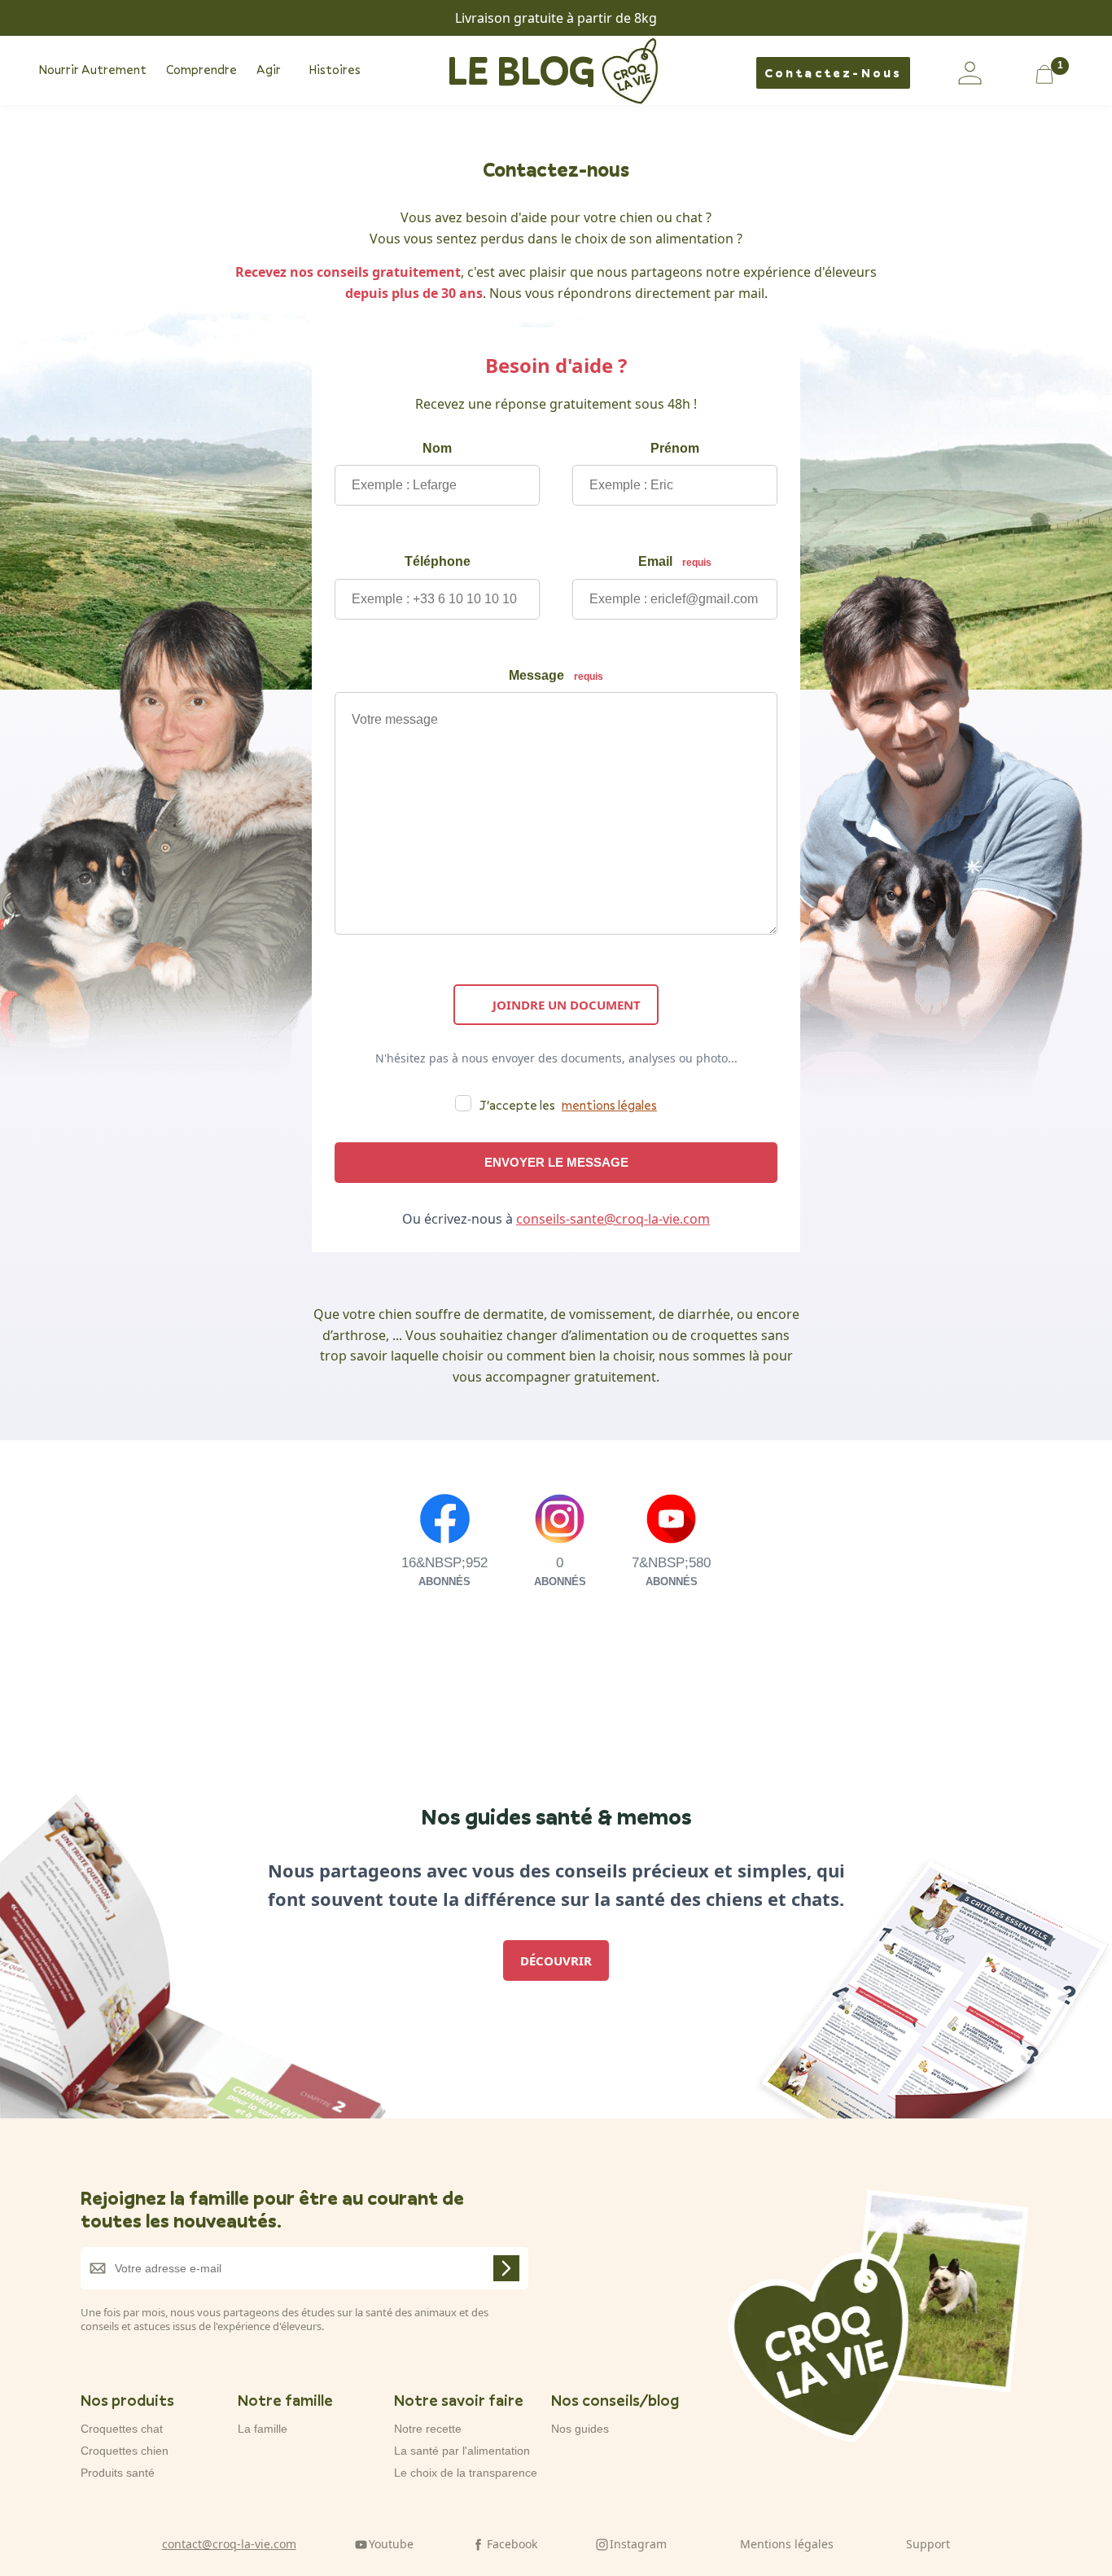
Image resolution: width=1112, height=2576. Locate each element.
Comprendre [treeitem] (201, 69)
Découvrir (556, 1960)
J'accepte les (568, 1105)
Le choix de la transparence (466, 2473)
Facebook (512, 2544)
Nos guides (580, 2429)
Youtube (391, 2544)
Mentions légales (787, 2544)
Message (556, 675)
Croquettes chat (122, 2429)
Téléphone (438, 561)
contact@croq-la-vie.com (229, 2544)
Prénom (675, 448)
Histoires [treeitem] (335, 69)
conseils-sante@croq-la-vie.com (613, 1219)
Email (675, 561)
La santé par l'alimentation (462, 2451)
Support (928, 2544)
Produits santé (118, 2473)
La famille (263, 2429)
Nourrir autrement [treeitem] (92, 69)
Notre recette (428, 2429)
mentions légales (609, 1105)
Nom (437, 448)
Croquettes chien (125, 2451)
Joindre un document (567, 1005)
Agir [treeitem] (269, 69)
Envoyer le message (556, 1162)
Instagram (638, 2544)
